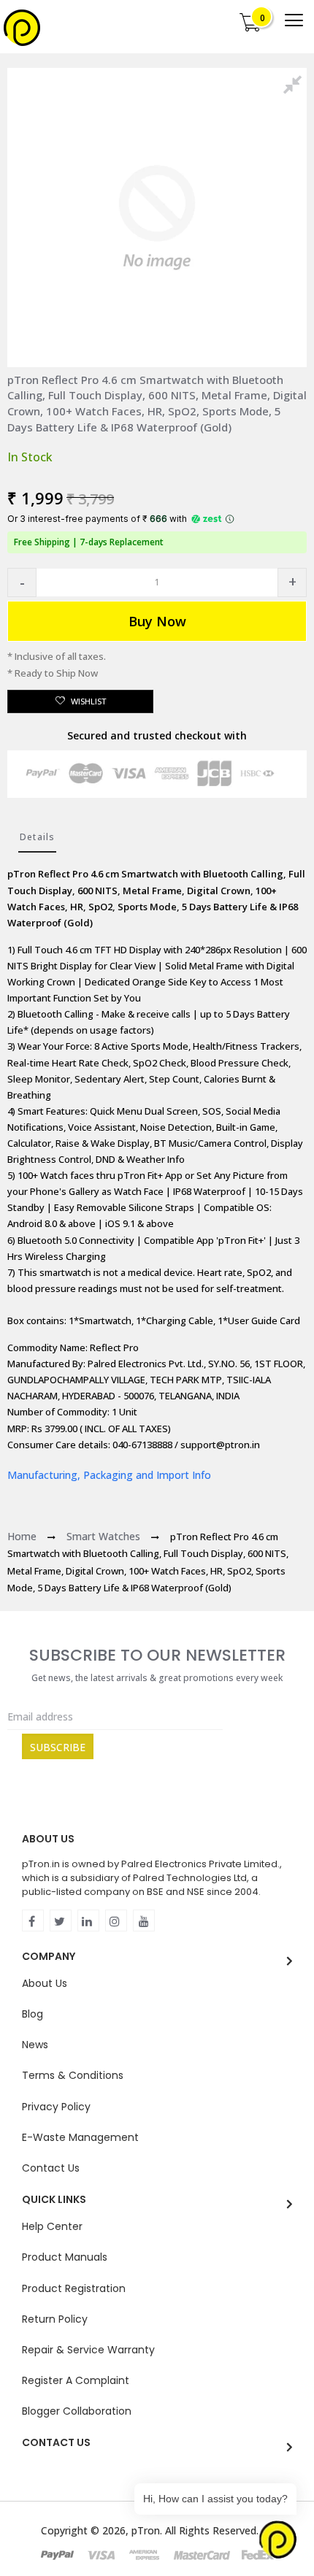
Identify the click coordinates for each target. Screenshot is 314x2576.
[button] (22, 583)
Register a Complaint (76, 2380)
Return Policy (55, 2319)
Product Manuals (65, 2257)
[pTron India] (22, 28)
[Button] (294, 20)
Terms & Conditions (73, 2075)
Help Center (52, 2226)
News (35, 2045)
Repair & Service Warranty (88, 2350)
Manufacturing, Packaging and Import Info (109, 1475)
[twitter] (61, 1921)
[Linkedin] (88, 1921)
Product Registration (74, 2288)
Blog (32, 2014)
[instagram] (116, 1921)
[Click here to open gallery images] (295, 87)
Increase (292, 583)
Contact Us (51, 2168)
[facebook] (33, 1921)
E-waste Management (80, 2137)
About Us (45, 1983)
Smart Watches (103, 1536)
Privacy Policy (56, 2107)
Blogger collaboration (77, 2411)
